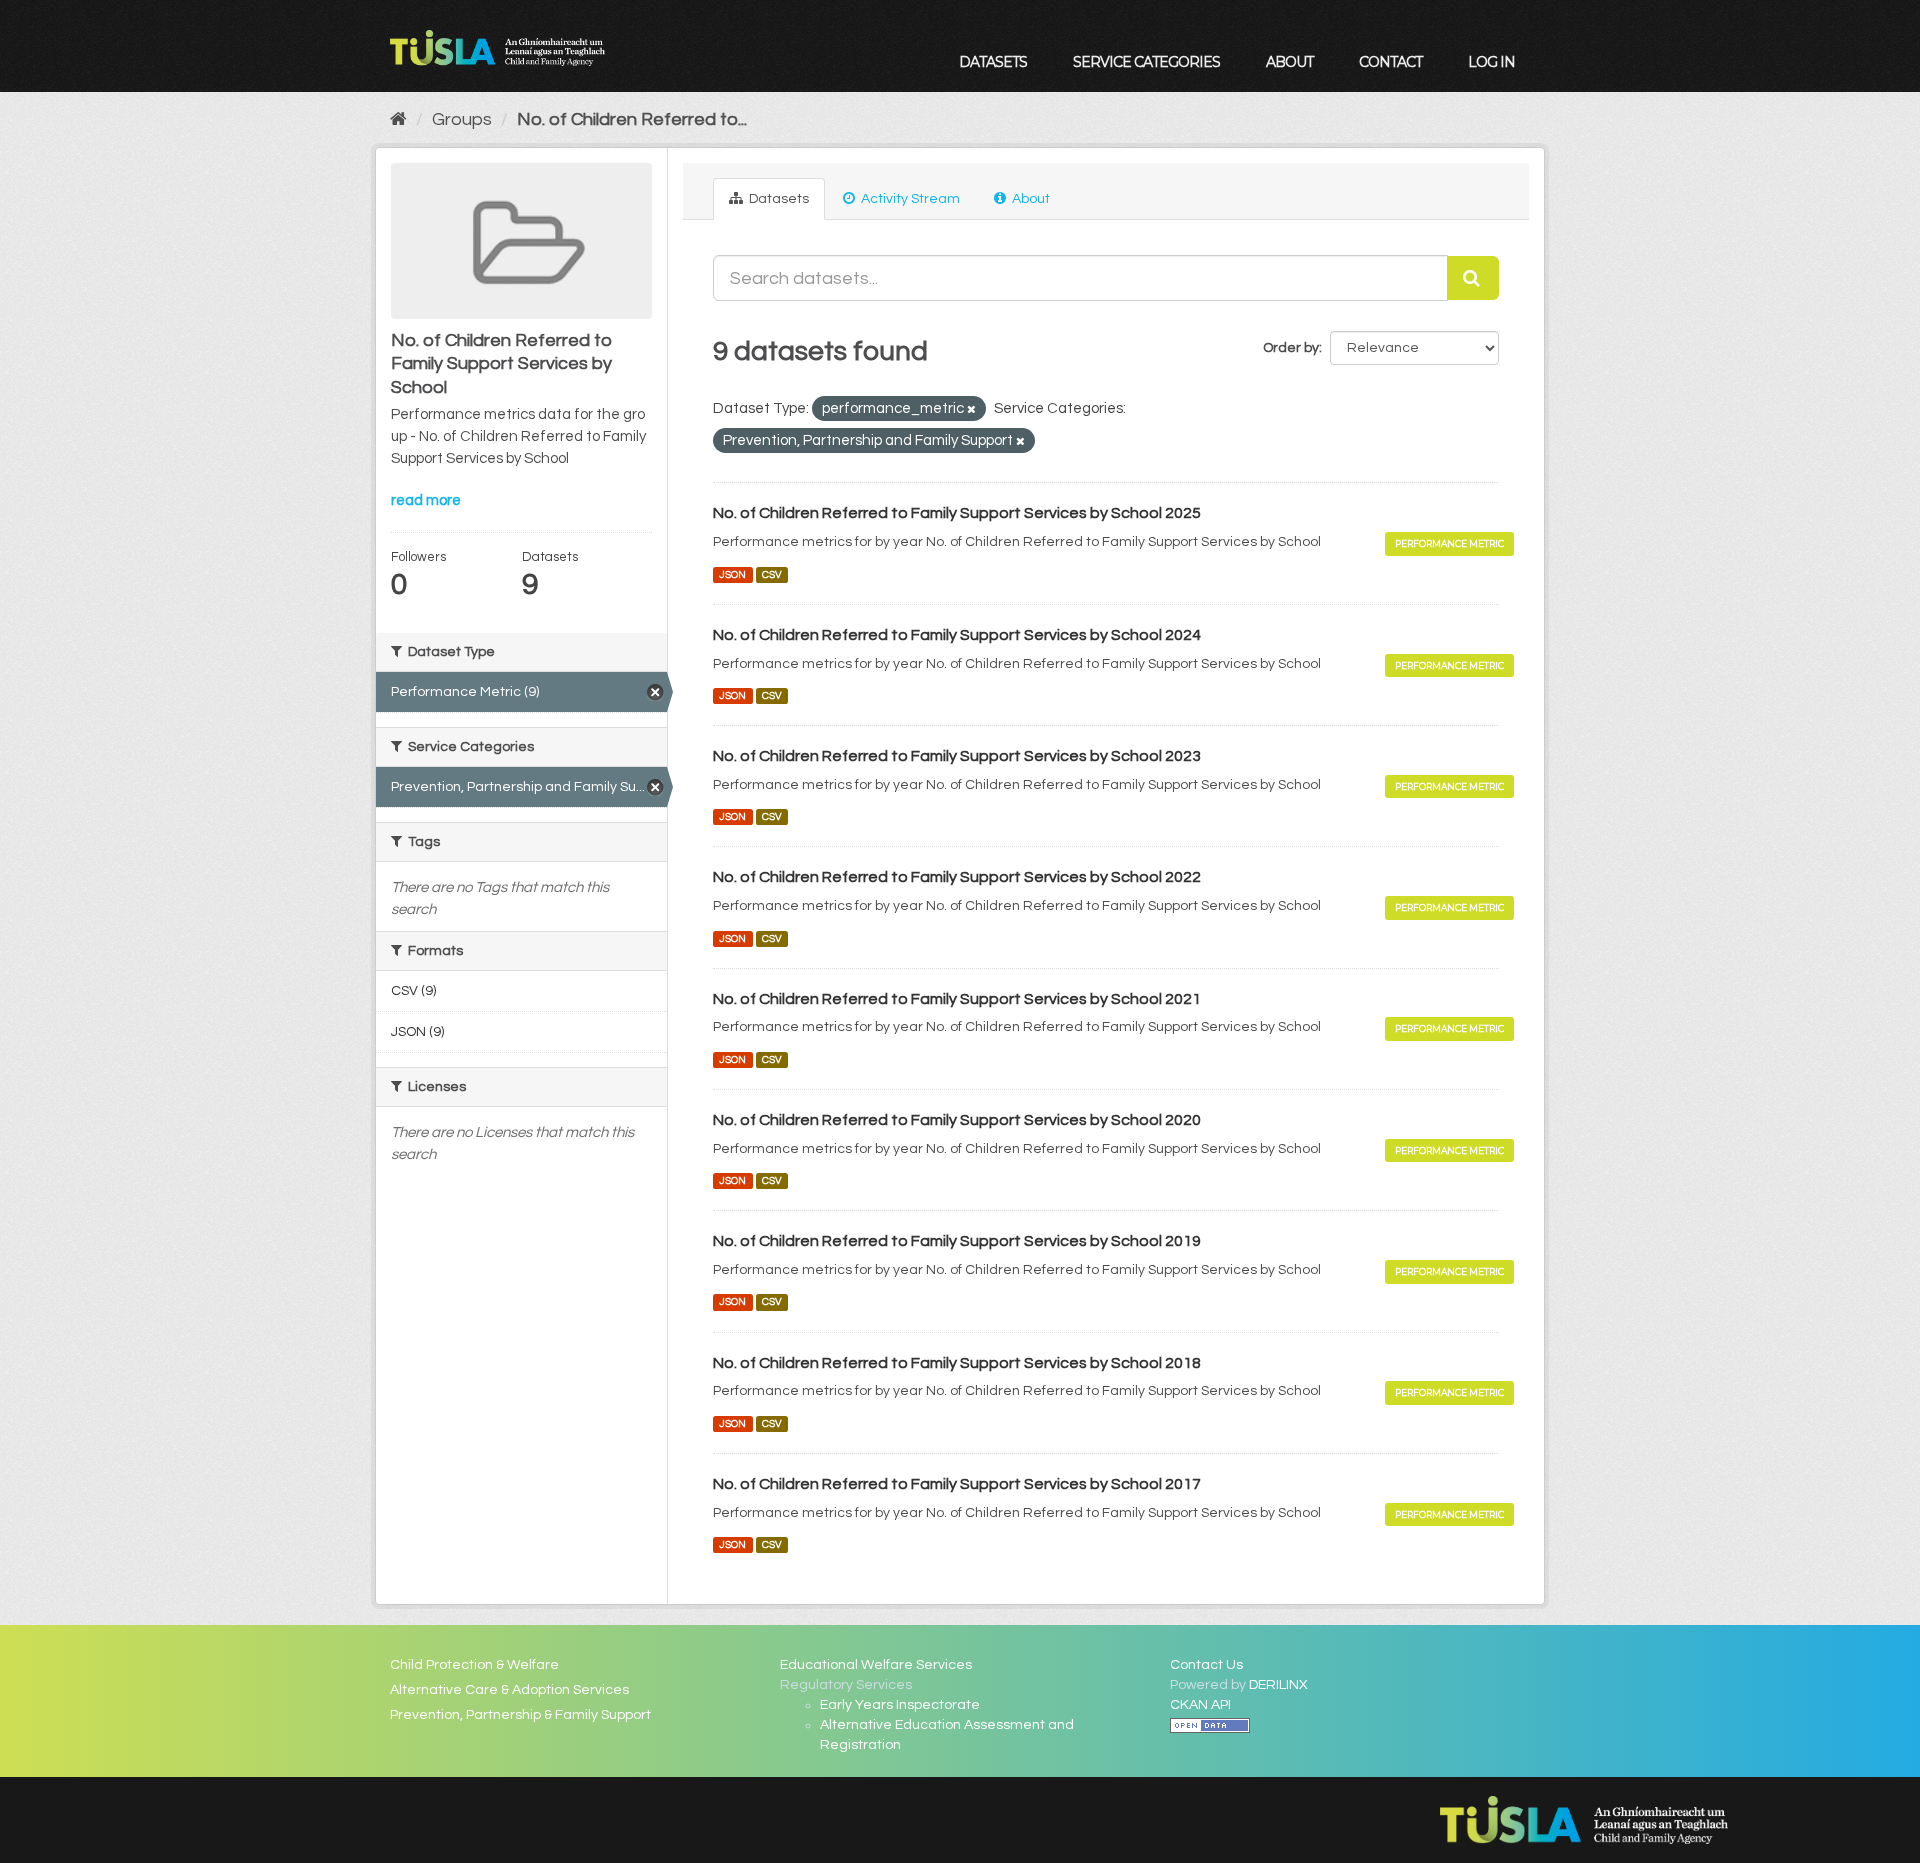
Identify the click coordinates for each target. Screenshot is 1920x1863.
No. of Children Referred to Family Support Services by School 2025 (957, 513)
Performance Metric (1449, 543)
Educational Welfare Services (876, 1665)
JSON (732, 574)
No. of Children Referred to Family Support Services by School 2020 (957, 1120)
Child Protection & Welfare (474, 1665)
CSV (772, 574)
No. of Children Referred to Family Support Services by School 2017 (957, 1484)
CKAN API (1200, 1705)
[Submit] (1473, 278)
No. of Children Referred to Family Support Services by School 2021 (957, 999)
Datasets (993, 62)
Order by (1291, 348)
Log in (1491, 62)
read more (426, 500)
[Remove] (971, 409)
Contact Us (1206, 1665)
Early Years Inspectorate (900, 1705)
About (1289, 62)
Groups (462, 119)
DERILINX (1278, 1685)
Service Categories (1146, 62)
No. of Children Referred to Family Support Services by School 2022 (957, 877)
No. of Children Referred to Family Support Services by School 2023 (957, 756)
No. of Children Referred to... (632, 119)
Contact (1390, 62)
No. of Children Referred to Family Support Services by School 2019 (957, 1241)
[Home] (398, 119)
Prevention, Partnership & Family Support (520, 1715)
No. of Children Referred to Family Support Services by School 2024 (957, 635)
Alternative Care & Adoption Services (509, 1690)
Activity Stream (909, 199)
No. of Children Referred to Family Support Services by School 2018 (957, 1363)
